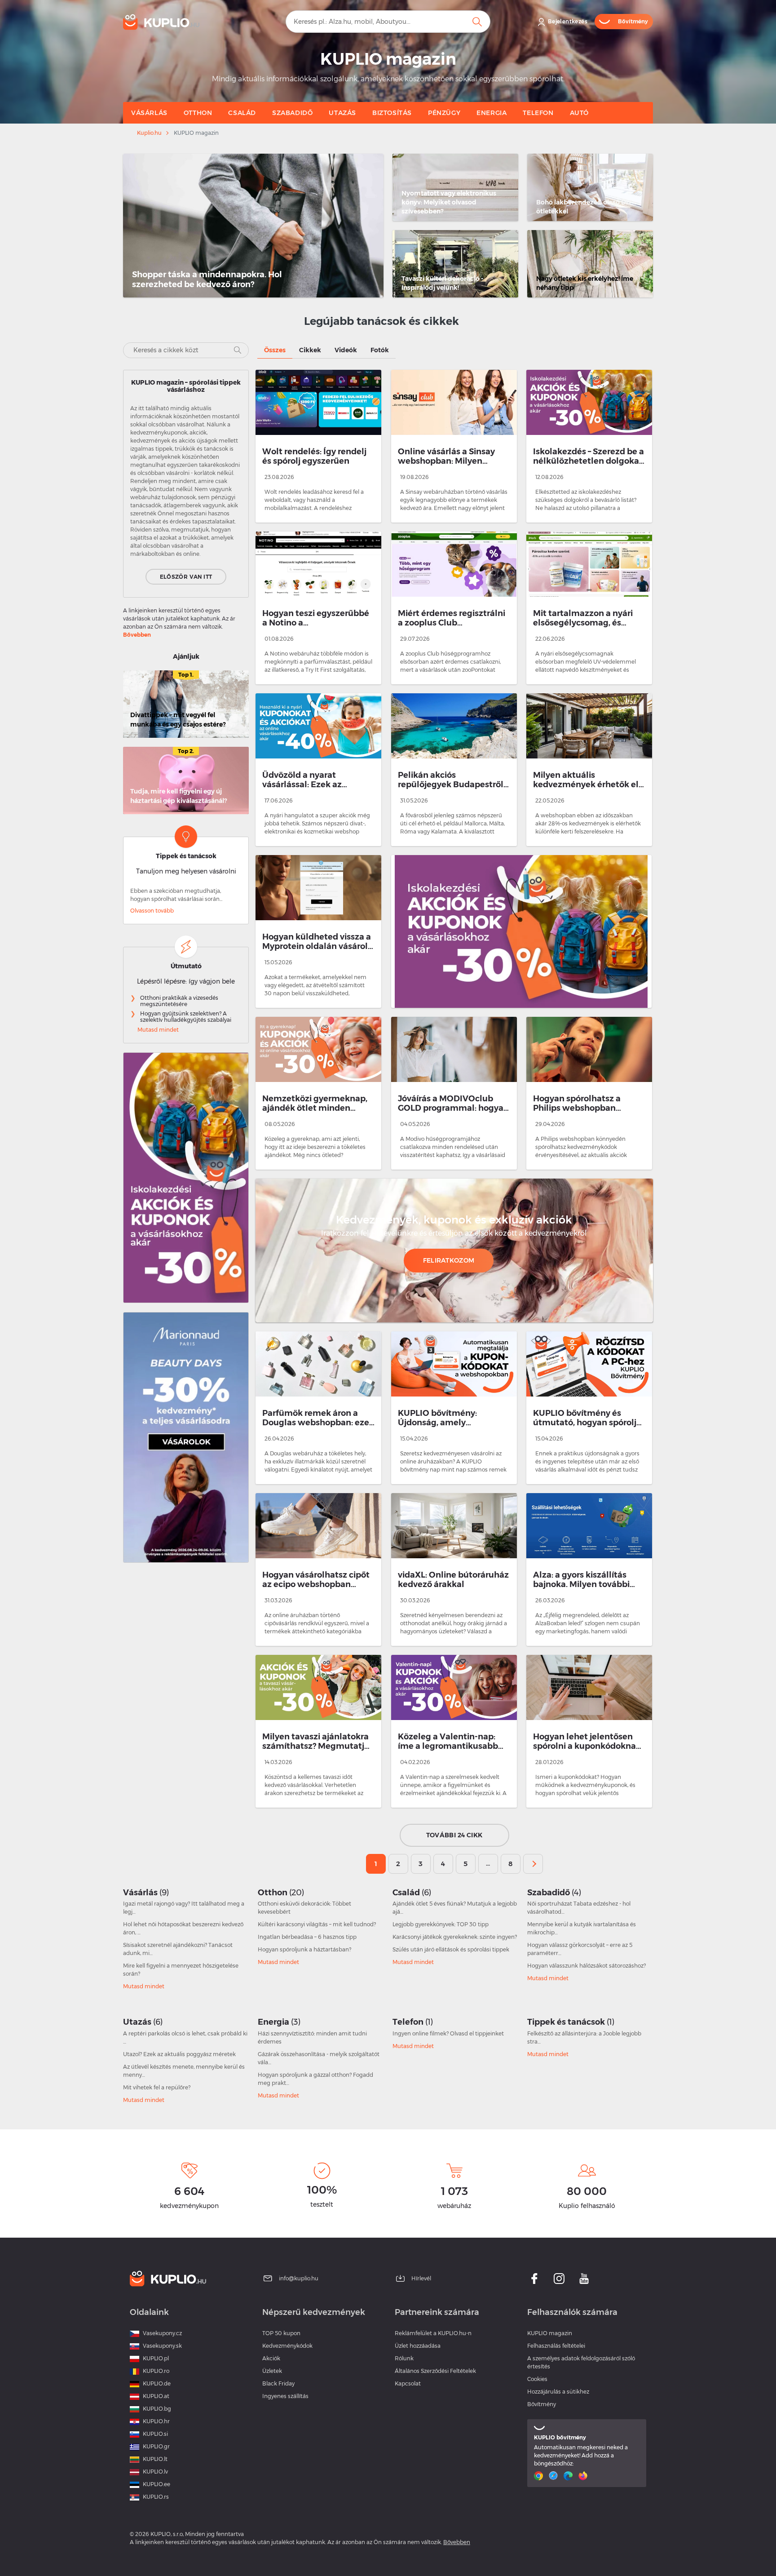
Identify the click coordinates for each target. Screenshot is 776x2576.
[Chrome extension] (540, 2476)
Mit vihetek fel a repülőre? (157, 2087)
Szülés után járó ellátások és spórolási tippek (451, 1949)
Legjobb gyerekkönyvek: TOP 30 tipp (441, 1924)
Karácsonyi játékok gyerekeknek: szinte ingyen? (455, 1937)
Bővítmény (542, 2404)
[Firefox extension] (584, 2476)
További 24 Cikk (454, 1835)
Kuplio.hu (149, 133)
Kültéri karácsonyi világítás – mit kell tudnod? (317, 1924)
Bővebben (137, 635)
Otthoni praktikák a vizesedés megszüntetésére (179, 1001)
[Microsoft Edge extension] (569, 2476)
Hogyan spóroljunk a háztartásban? (304, 1949)
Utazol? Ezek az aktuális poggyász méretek (179, 2054)
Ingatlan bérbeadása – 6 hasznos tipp (307, 1937)
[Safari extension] (554, 2476)
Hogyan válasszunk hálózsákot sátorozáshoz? (586, 1966)
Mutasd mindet (158, 1030)
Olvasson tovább (152, 911)
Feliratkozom (449, 1260)
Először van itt (186, 577)
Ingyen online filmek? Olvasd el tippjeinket (448, 2033)
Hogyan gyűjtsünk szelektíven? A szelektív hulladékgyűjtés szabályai (186, 1017)
